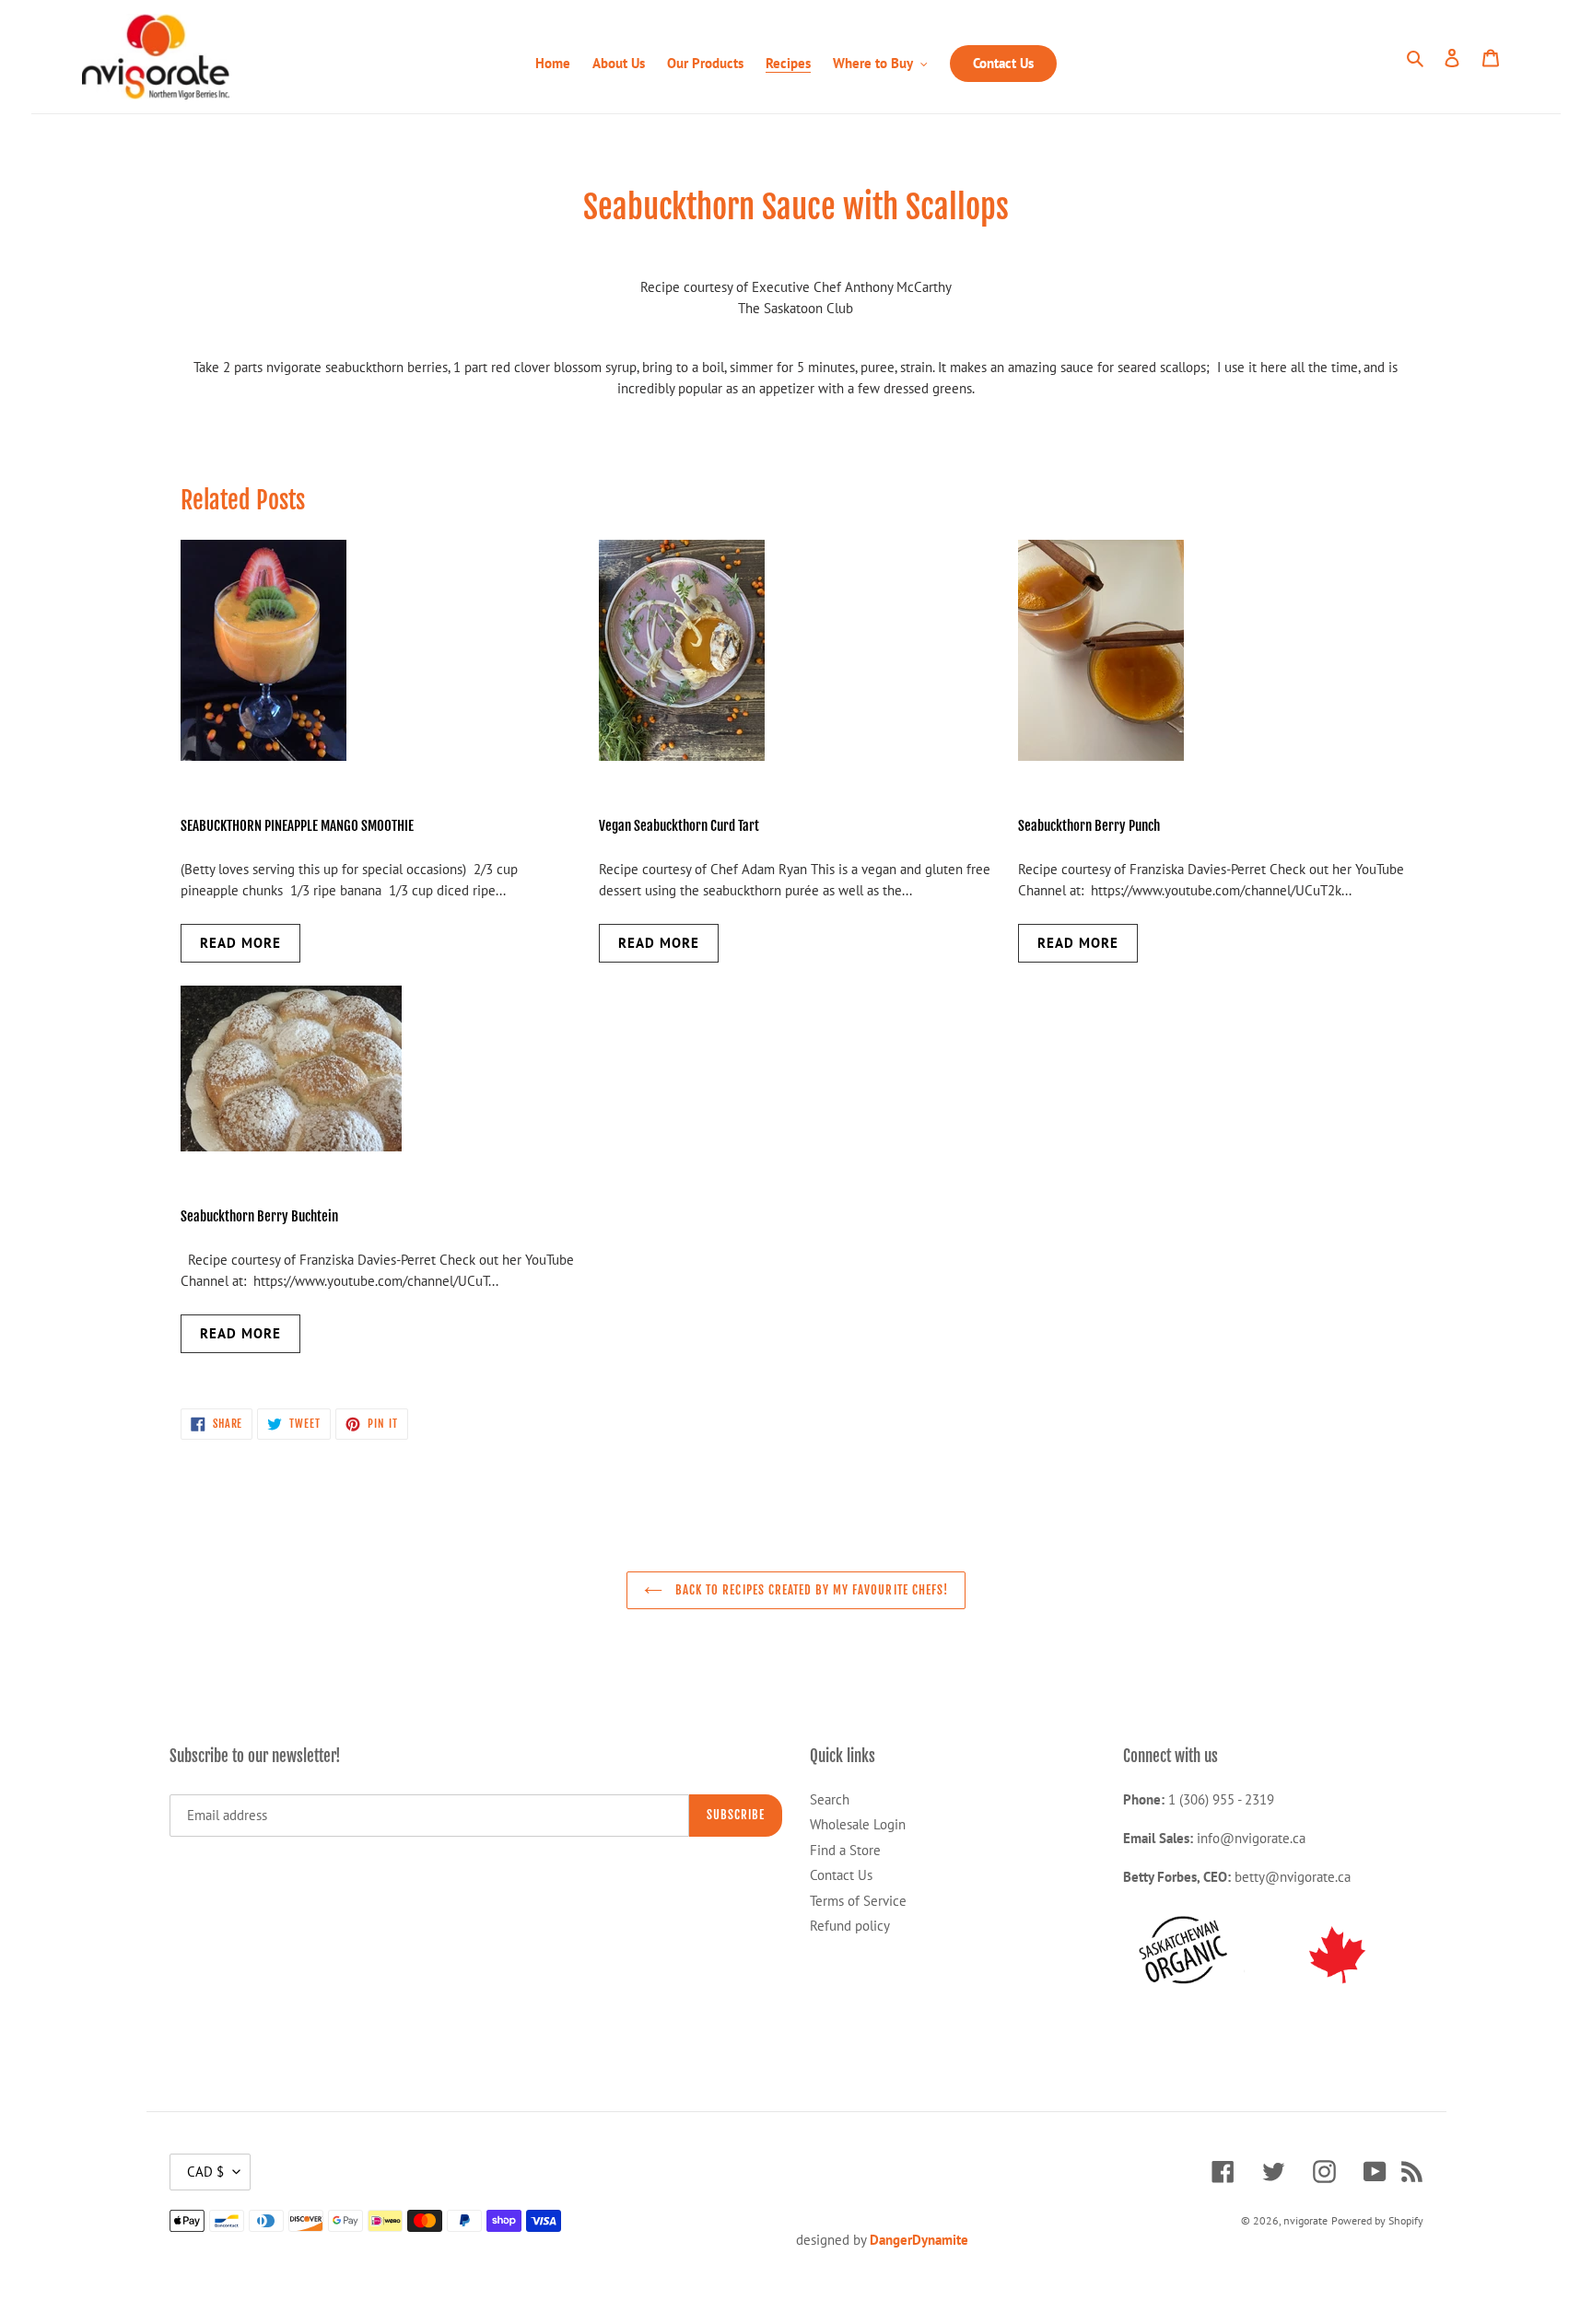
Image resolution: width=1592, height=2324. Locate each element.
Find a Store (845, 1850)
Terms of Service (858, 1901)
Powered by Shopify (1377, 2220)
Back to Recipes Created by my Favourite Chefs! (810, 1590)
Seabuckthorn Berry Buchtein (259, 1216)
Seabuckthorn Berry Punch (1089, 826)
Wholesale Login (858, 1824)
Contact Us (841, 1875)
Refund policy (850, 1926)
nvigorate (1305, 2220)
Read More (240, 943)
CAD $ (205, 2172)
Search (830, 1799)
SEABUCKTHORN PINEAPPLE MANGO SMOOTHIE (298, 826)
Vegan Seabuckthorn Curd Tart (679, 826)
